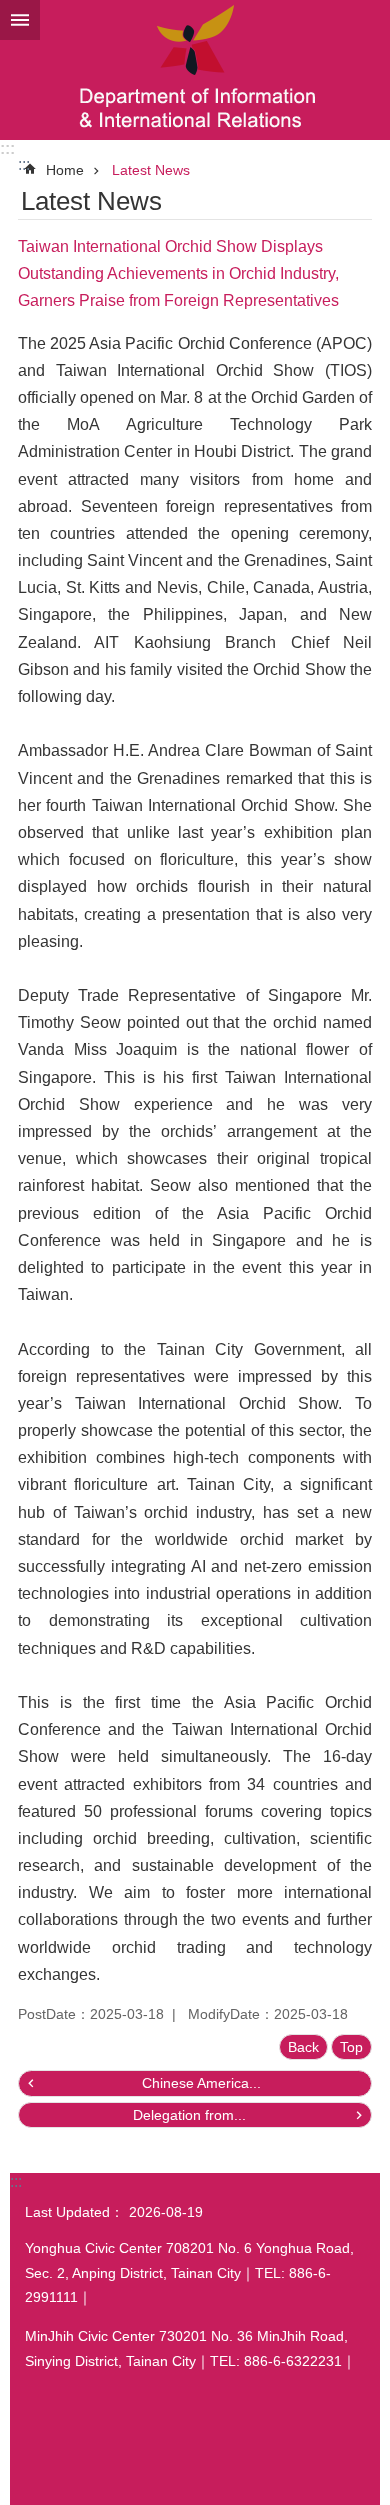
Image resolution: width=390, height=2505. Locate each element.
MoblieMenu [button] (20, 20)
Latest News (151, 170)
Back (303, 2047)
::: (7, 148)
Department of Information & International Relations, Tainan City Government (195, 70)
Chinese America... (201, 2083)
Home (65, 170)
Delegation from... (189, 2115)
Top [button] (351, 2047)
